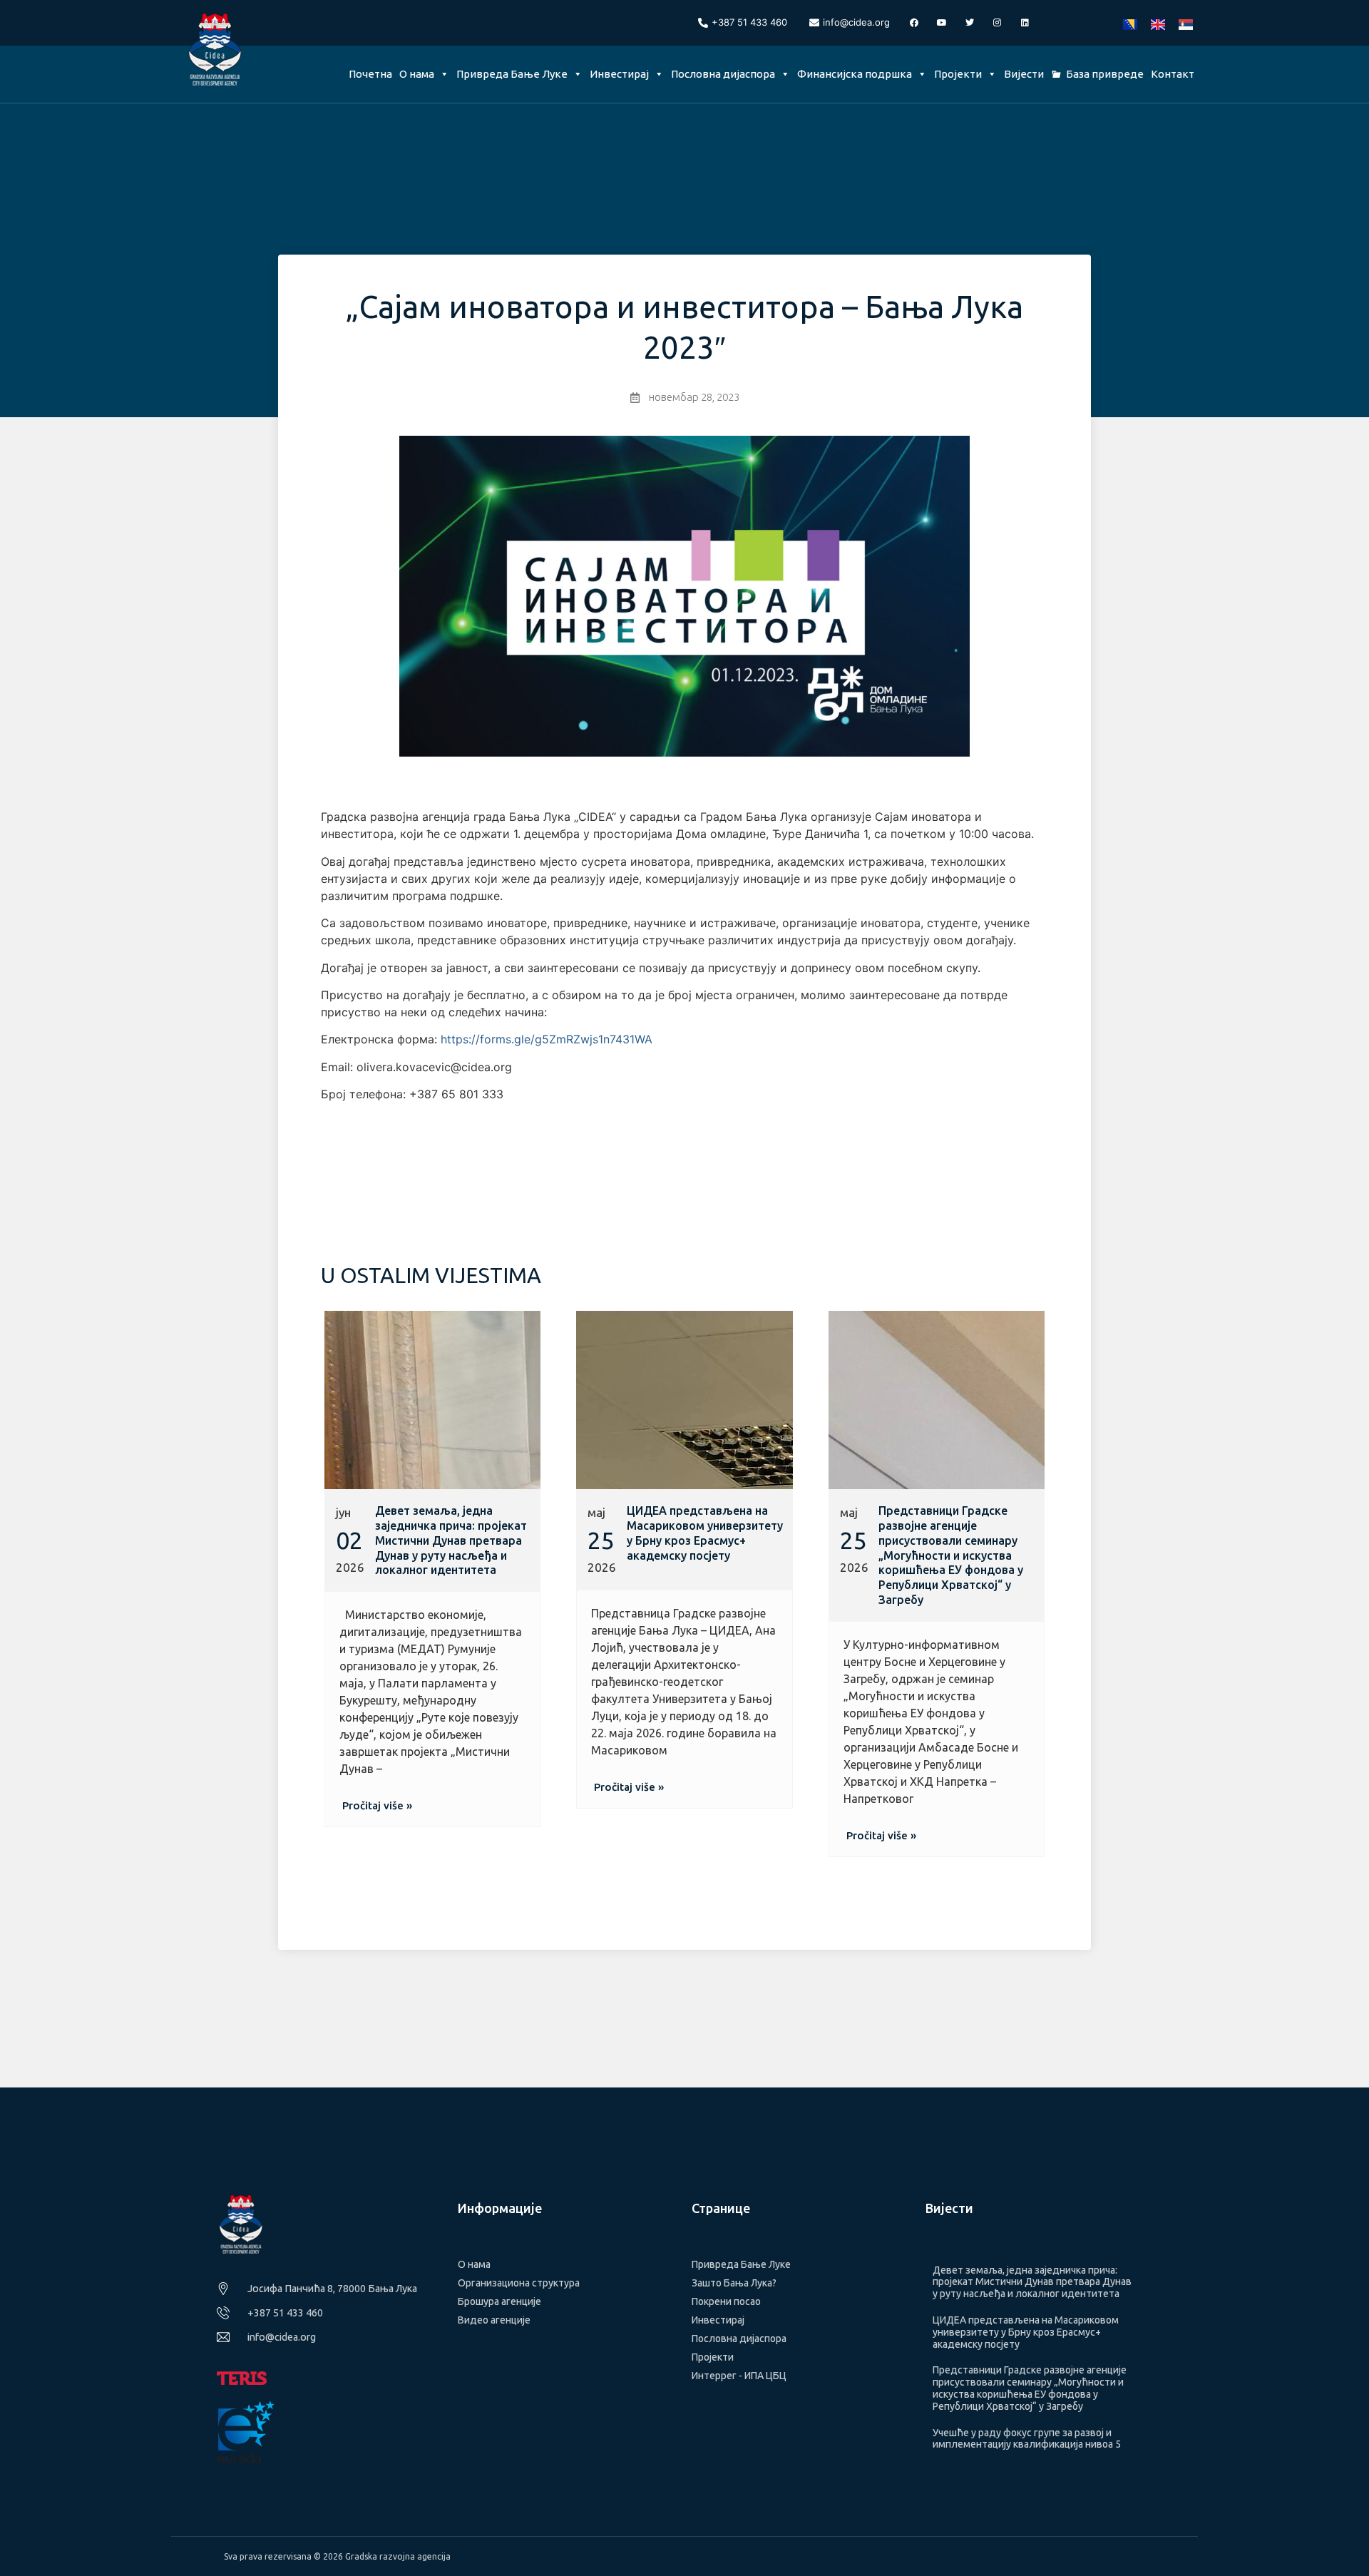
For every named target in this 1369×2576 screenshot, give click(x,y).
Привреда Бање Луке (512, 74)
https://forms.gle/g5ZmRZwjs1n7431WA (547, 1039)
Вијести (1024, 74)
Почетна (370, 74)
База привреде (1105, 74)
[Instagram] (998, 23)
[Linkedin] (1025, 23)
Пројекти (958, 74)
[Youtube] (942, 23)
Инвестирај (619, 74)
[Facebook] (914, 23)
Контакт (1173, 74)
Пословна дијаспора (723, 74)
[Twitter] (970, 23)
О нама (417, 74)
